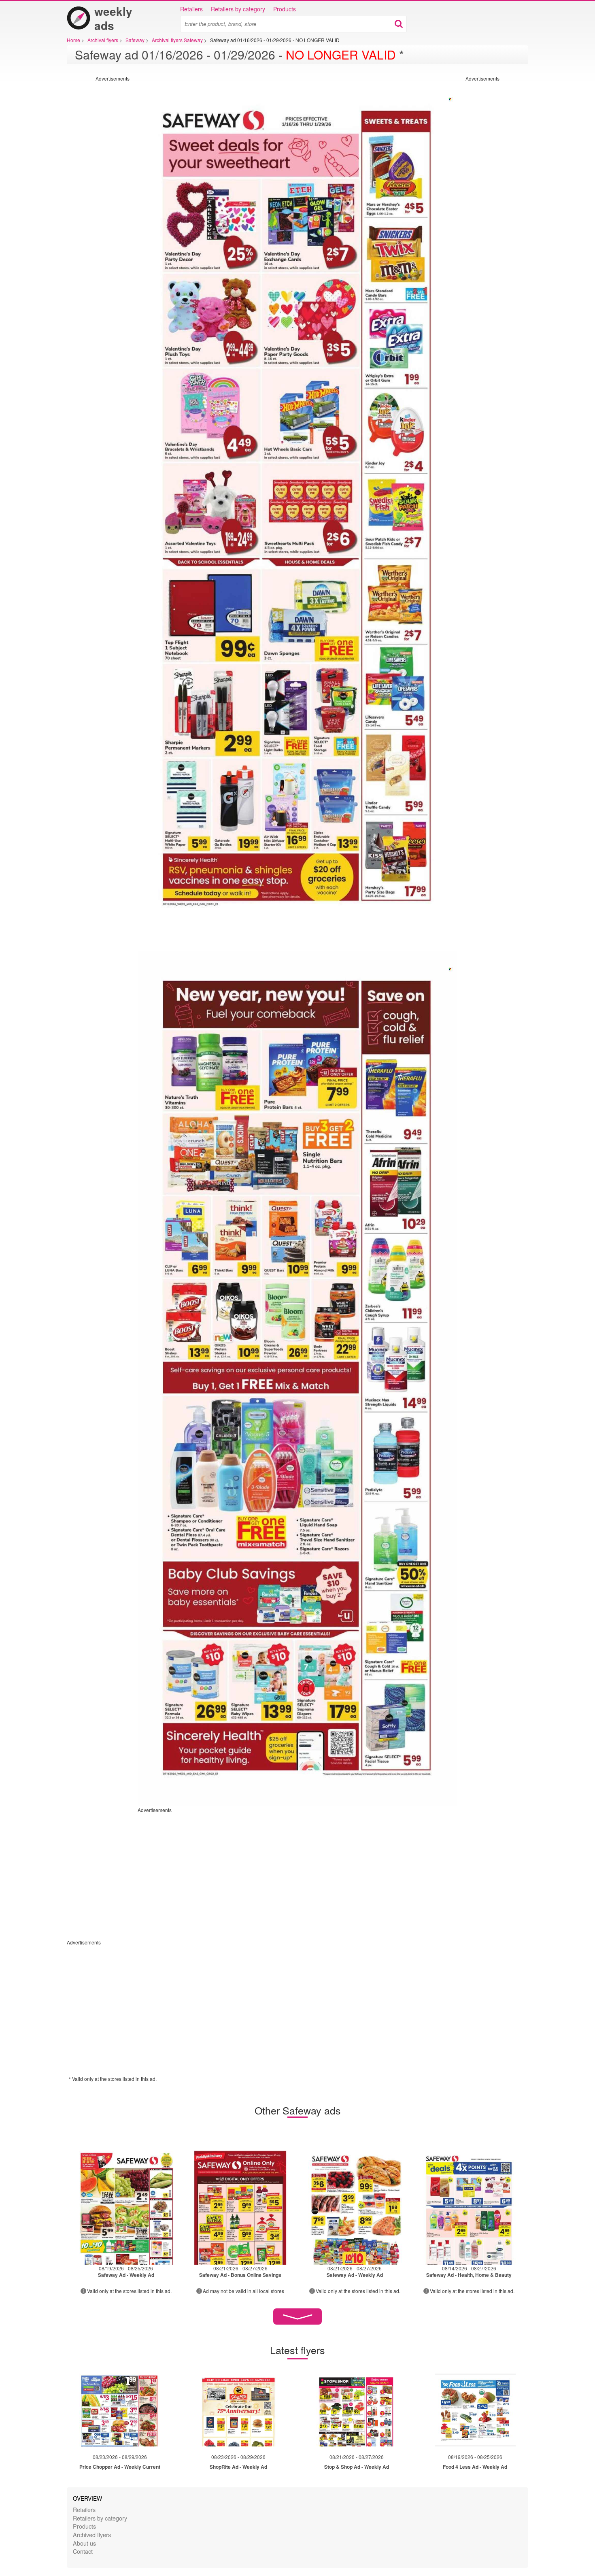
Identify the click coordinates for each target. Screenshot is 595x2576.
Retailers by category (238, 9)
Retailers (191, 9)
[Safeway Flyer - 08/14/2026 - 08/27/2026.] (469, 2205)
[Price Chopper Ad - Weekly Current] (120, 2410)
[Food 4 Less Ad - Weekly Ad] (475, 2410)
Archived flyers (92, 2535)
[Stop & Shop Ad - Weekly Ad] (357, 2410)
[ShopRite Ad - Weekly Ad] (238, 2410)
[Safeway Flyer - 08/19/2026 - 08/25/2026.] (126, 2205)
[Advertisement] (97, 203)
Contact (83, 2551)
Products (285, 9)
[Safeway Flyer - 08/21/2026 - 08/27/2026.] (241, 2205)
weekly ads (113, 18)
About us (84, 2543)
